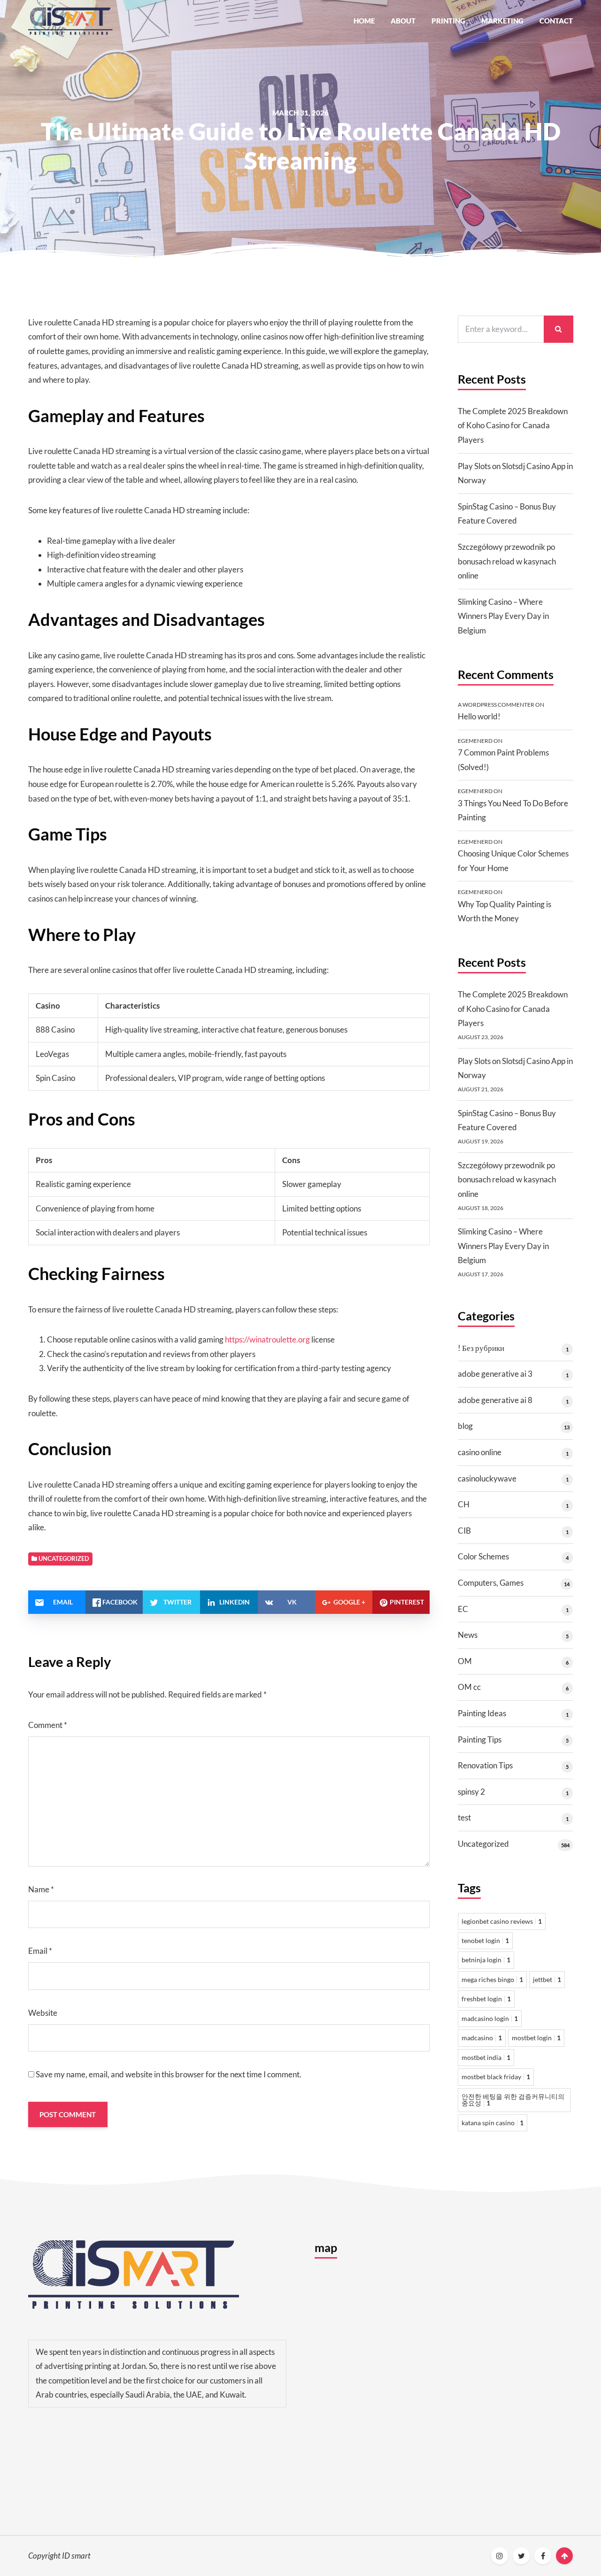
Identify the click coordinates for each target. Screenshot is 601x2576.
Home (364, 21)
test (464, 1817)
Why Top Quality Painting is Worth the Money (505, 911)
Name (41, 1889)
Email (40, 1951)
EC (463, 1609)
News (468, 1635)
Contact (556, 21)
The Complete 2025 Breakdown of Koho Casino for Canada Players (513, 425)
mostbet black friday (496, 2077)
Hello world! (479, 716)
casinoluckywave (487, 1478)
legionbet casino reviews (502, 1921)
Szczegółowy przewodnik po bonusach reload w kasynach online (507, 561)
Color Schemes (483, 1556)
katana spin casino (493, 2123)
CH (464, 1504)
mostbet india (486, 2057)
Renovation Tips (485, 1765)
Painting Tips (480, 1739)
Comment (48, 1725)
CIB (464, 1531)
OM (465, 1661)
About (403, 21)
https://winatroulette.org (267, 1339)
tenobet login (485, 1940)
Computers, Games (491, 1583)
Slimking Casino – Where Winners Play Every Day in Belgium (503, 616)
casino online (480, 1452)
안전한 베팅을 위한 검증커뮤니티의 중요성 (513, 2100)
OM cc (469, 1687)
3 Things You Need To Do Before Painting (513, 810)
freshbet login (486, 1999)
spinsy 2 (471, 1792)
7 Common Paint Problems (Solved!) (503, 760)
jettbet (547, 1979)
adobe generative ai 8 (495, 1400)
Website (43, 2013)
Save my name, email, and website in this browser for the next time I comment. (169, 2074)
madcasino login (490, 2018)
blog (465, 1426)
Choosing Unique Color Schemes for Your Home (513, 861)
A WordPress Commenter (496, 705)
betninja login (486, 1960)
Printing (448, 21)
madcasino (482, 2038)
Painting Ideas (482, 1713)
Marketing (502, 21)
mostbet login (536, 2038)
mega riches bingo (492, 1979)
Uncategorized (483, 1844)
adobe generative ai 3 (495, 1374)
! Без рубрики (481, 1348)
